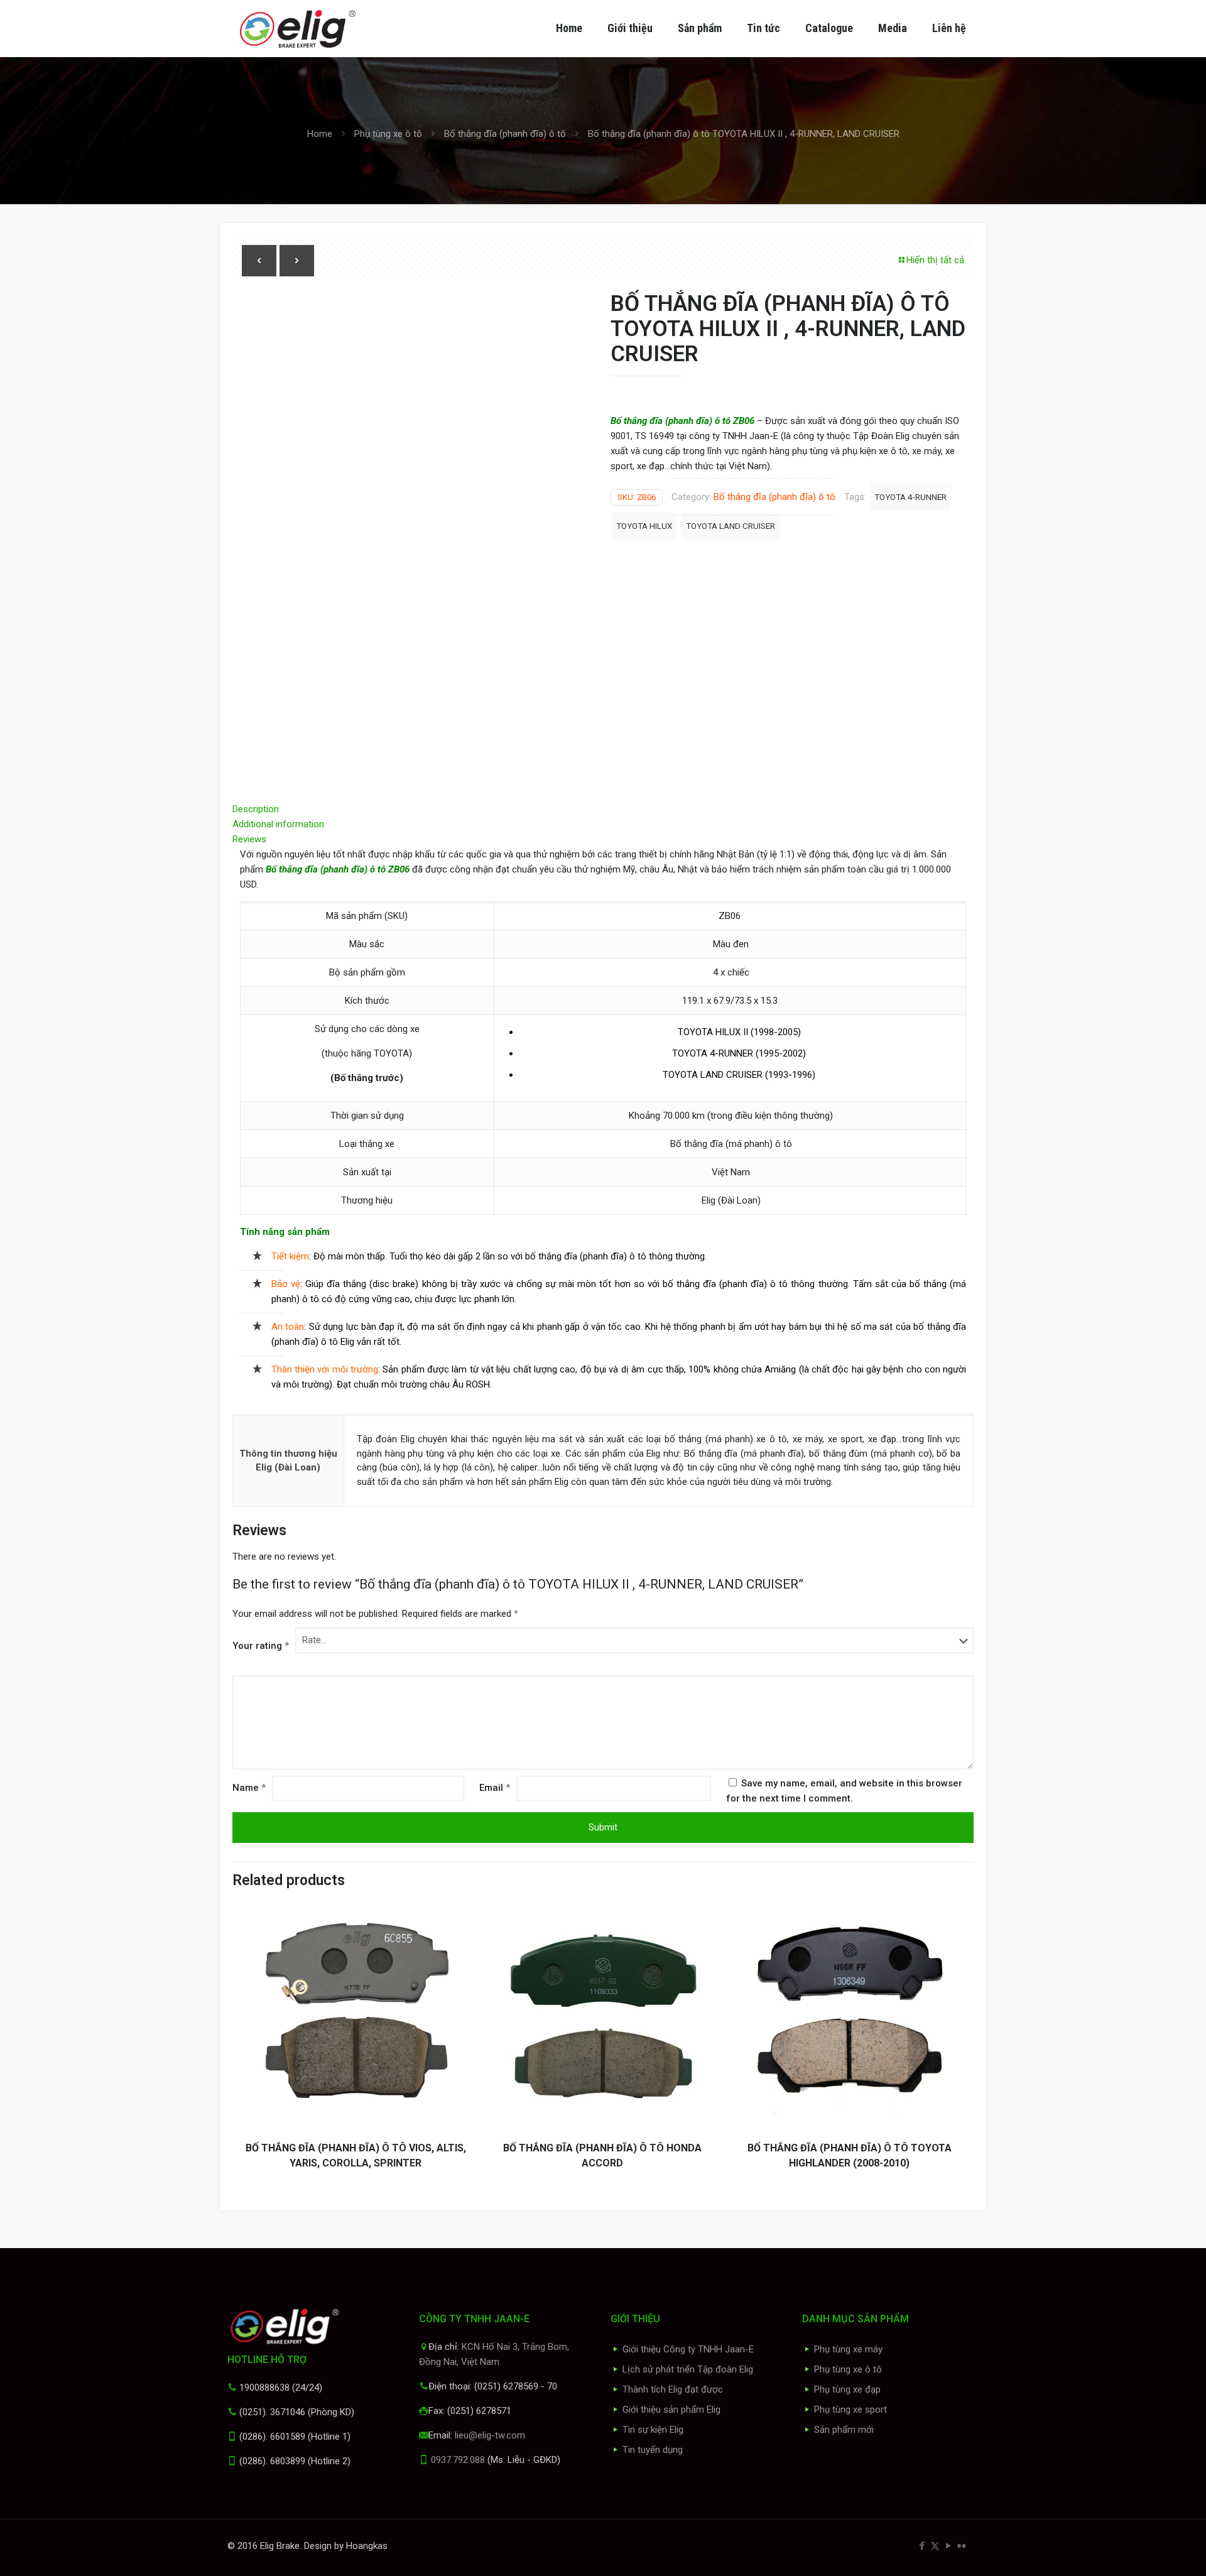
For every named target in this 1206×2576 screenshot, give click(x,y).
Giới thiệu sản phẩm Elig (671, 2410)
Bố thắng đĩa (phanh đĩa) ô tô (505, 134)
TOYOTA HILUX (644, 526)
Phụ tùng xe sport (850, 2410)
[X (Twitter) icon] (935, 2546)
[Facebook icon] (922, 2546)
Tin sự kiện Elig (653, 2430)
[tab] (603, 809)
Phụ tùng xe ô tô (388, 134)
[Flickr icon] (961, 2546)
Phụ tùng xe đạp (847, 2389)
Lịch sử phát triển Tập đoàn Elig (688, 2369)
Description (256, 809)
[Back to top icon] (1146, 2550)
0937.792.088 (458, 2460)
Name (249, 1788)
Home (320, 134)
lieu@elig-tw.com (490, 2435)
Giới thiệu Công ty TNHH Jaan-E (688, 2349)
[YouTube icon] (948, 2546)
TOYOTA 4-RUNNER (910, 497)
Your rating (261, 1646)
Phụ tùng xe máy (848, 2349)
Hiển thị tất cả (935, 260)
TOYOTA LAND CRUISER (731, 526)
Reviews (253, 839)
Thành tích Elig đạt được (673, 2389)
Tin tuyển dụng (653, 2450)
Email (495, 1788)
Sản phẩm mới (844, 2430)
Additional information (278, 824)
